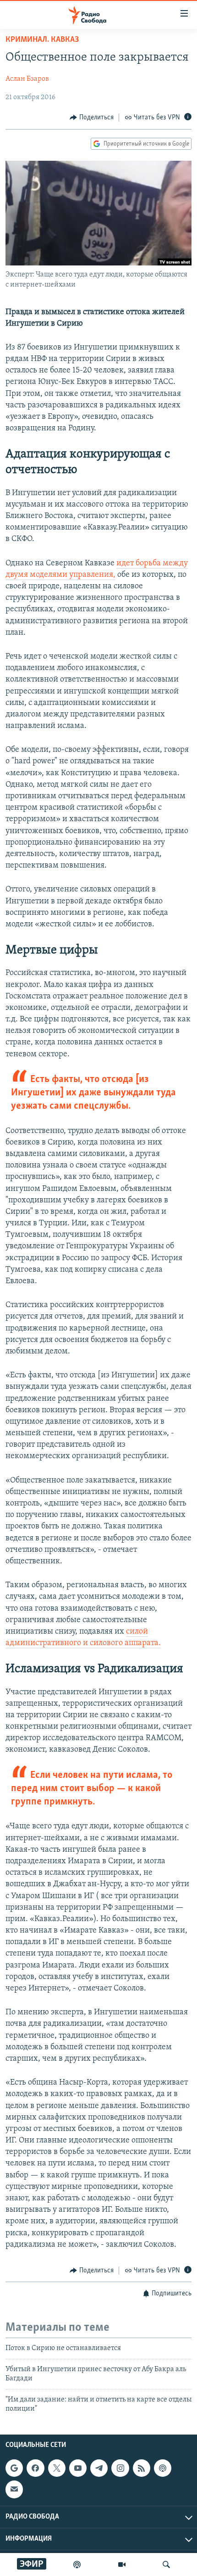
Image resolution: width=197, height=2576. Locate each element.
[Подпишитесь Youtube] (78, 2468)
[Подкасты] (163, 2468)
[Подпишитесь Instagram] (120, 2468)
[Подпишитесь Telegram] (99, 2468)
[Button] (92, 118)
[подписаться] (14, 2490)
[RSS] (142, 2468)
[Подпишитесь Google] (14, 2468)
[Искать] (166, 2565)
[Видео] (122, 2565)
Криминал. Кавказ (42, 40)
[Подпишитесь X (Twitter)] (57, 2468)
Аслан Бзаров (27, 79)
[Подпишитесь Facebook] (35, 2468)
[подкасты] (77, 2565)
